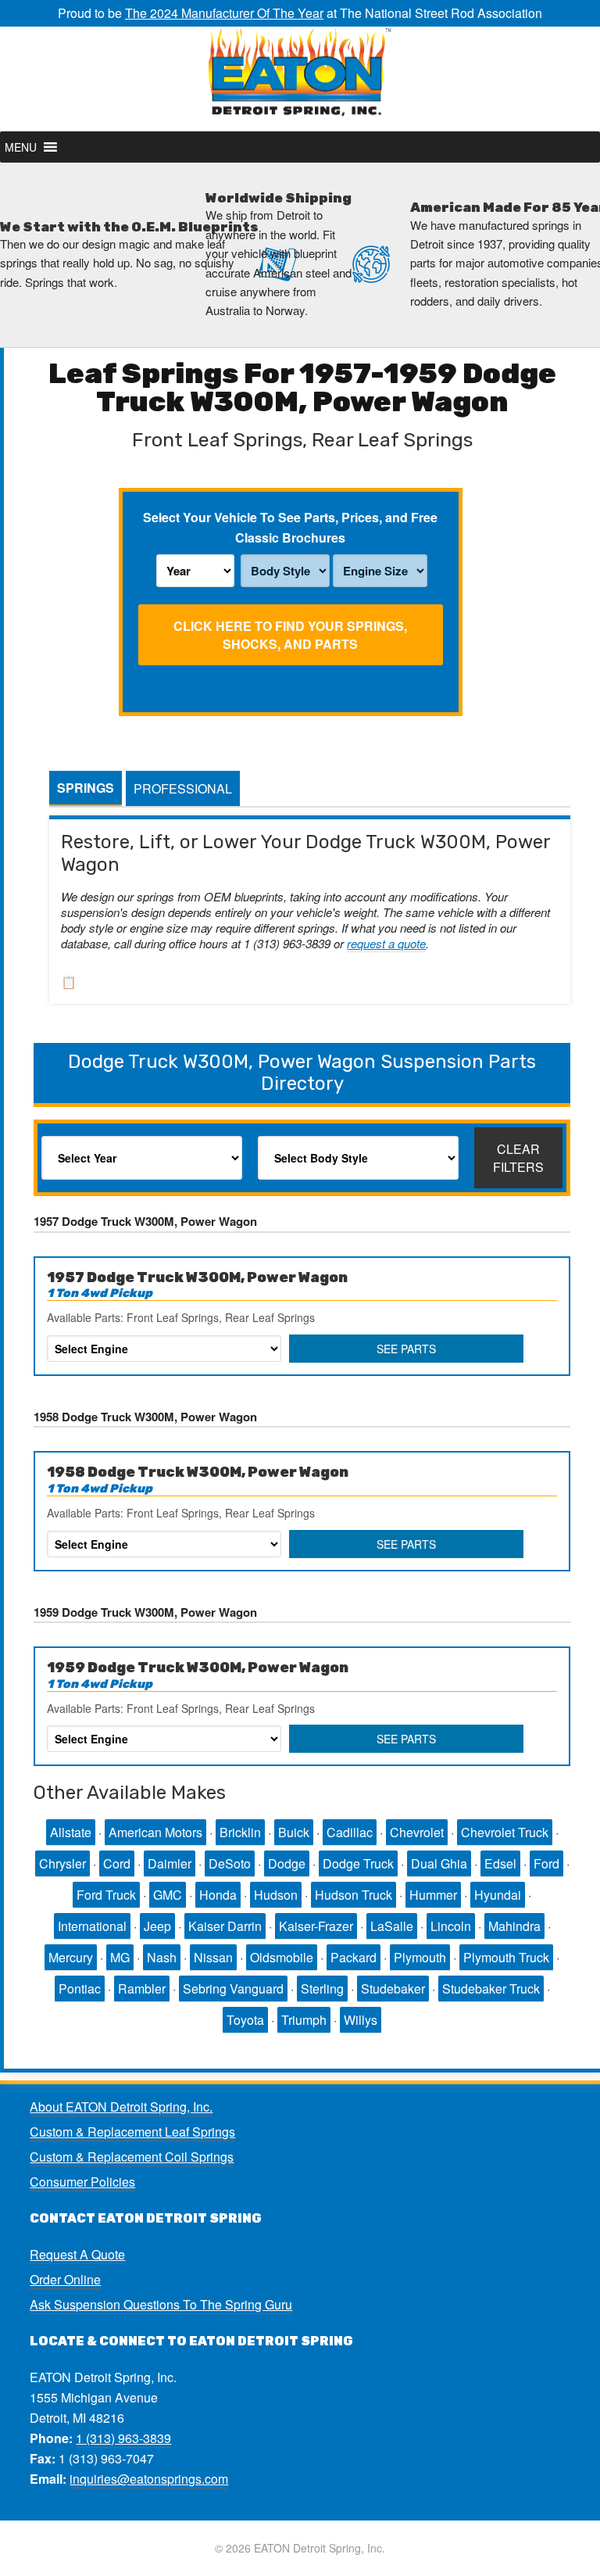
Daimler (170, 1863)
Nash (162, 1957)
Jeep (157, 1926)
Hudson (276, 1895)
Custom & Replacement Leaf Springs (132, 2132)
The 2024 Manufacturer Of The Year (224, 13)
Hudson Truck (354, 1895)
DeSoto (230, 1863)
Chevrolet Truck (505, 1832)
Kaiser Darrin (225, 1926)
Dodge (287, 1863)
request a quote (386, 943)
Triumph (304, 2020)
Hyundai (498, 1895)
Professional (183, 788)
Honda (218, 1895)
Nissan (213, 1957)
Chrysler (62, 1863)
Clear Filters (518, 1158)
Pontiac (80, 1988)
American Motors (155, 1832)
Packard (354, 1957)
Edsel (500, 1863)
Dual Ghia (439, 1863)
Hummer (433, 1895)
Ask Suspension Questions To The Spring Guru (161, 2304)
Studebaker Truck (491, 1988)
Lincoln (451, 1926)
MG (120, 1957)
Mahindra (514, 1926)
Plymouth (420, 1957)
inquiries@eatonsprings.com (149, 2479)
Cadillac (350, 1832)
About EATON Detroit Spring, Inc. (121, 2107)
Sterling (322, 1988)
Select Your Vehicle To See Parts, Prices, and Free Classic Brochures (290, 527)
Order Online (65, 2279)
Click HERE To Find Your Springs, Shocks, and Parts (290, 635)
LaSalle (392, 1926)
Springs (86, 788)
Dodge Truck (358, 1863)
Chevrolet (417, 1832)
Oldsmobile (282, 1957)
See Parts (406, 1349)
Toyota (245, 2020)
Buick (294, 1832)
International (92, 1926)
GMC (168, 1895)
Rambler (142, 1988)
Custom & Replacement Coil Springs (132, 2157)
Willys (361, 2020)
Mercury (71, 1957)
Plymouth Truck (506, 1957)
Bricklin (240, 1832)
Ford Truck (106, 1895)
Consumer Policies (82, 2182)
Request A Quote (77, 2254)
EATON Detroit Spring (300, 79)
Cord (117, 1863)
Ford (546, 1863)
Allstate (71, 1832)
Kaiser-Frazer (316, 1926)
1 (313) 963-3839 (123, 2438)
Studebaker (393, 1988)
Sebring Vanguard (233, 1988)
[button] (21, 147)
